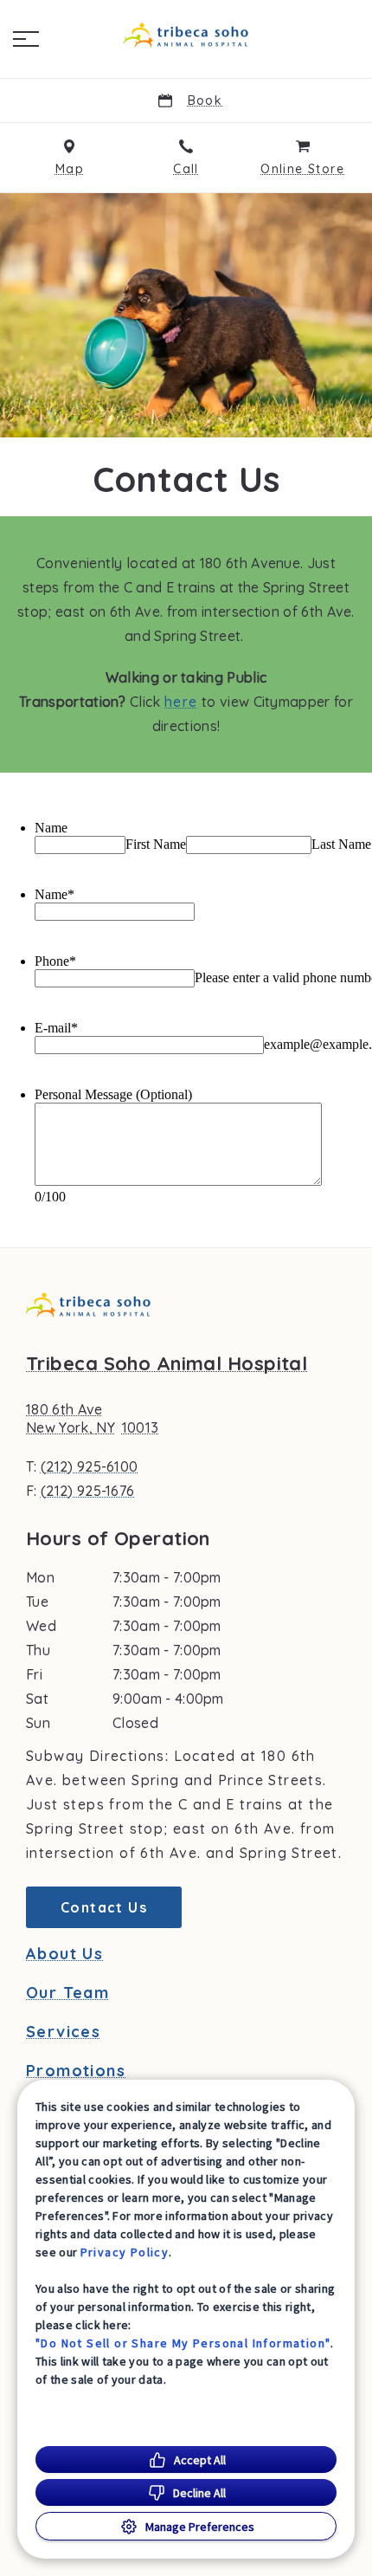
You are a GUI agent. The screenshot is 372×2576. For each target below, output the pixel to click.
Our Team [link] (67, 1993)
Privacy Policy (125, 2252)
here (181, 702)
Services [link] (63, 2032)
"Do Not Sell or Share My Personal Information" (183, 2343)
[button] (26, 39)
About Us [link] (64, 1954)
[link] (186, 36)
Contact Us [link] (104, 1907)
